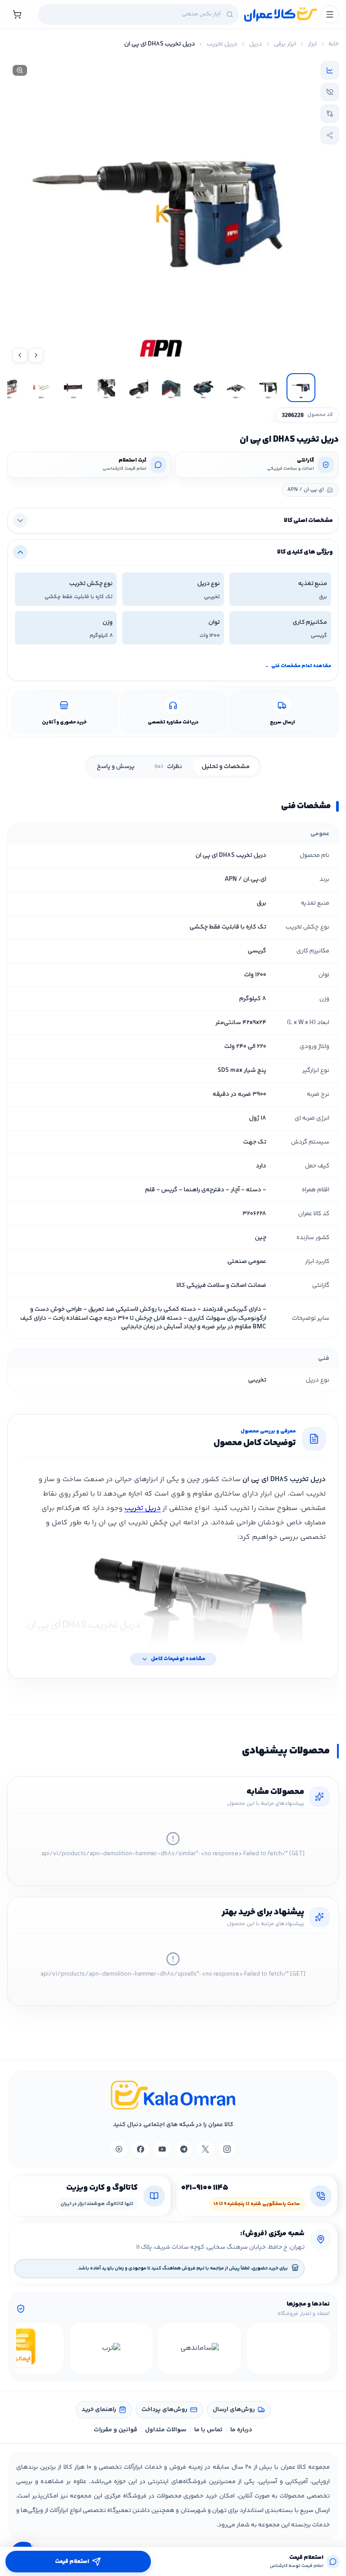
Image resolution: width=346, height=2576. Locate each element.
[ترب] (111, 2348)
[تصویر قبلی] (36, 355)
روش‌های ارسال (234, 2410)
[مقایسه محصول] (330, 114)
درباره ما (241, 2430)
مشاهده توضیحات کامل (178, 1659)
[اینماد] (288, 2348)
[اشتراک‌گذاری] (330, 135)
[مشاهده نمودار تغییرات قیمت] (330, 70)
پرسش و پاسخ (116, 767)
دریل (256, 44)
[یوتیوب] (162, 2149)
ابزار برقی (285, 44)
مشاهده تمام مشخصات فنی (298, 666)
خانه (334, 44)
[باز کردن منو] (330, 14)
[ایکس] (205, 2149)
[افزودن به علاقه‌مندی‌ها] (330, 92)
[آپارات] (119, 2149)
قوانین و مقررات (116, 2430)
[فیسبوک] (141, 2149)
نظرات (168, 767)
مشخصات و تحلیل (226, 767)
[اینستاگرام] (227, 2149)
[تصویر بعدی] (20, 355)
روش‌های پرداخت (164, 2410)
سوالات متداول (166, 2430)
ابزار (312, 44)
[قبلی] (322, 2348)
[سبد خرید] (17, 14)
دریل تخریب (222, 44)
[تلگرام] (184, 2149)
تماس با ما (208, 2430)
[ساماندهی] (200, 2348)
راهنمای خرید (99, 2410)
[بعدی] (24, 2348)
